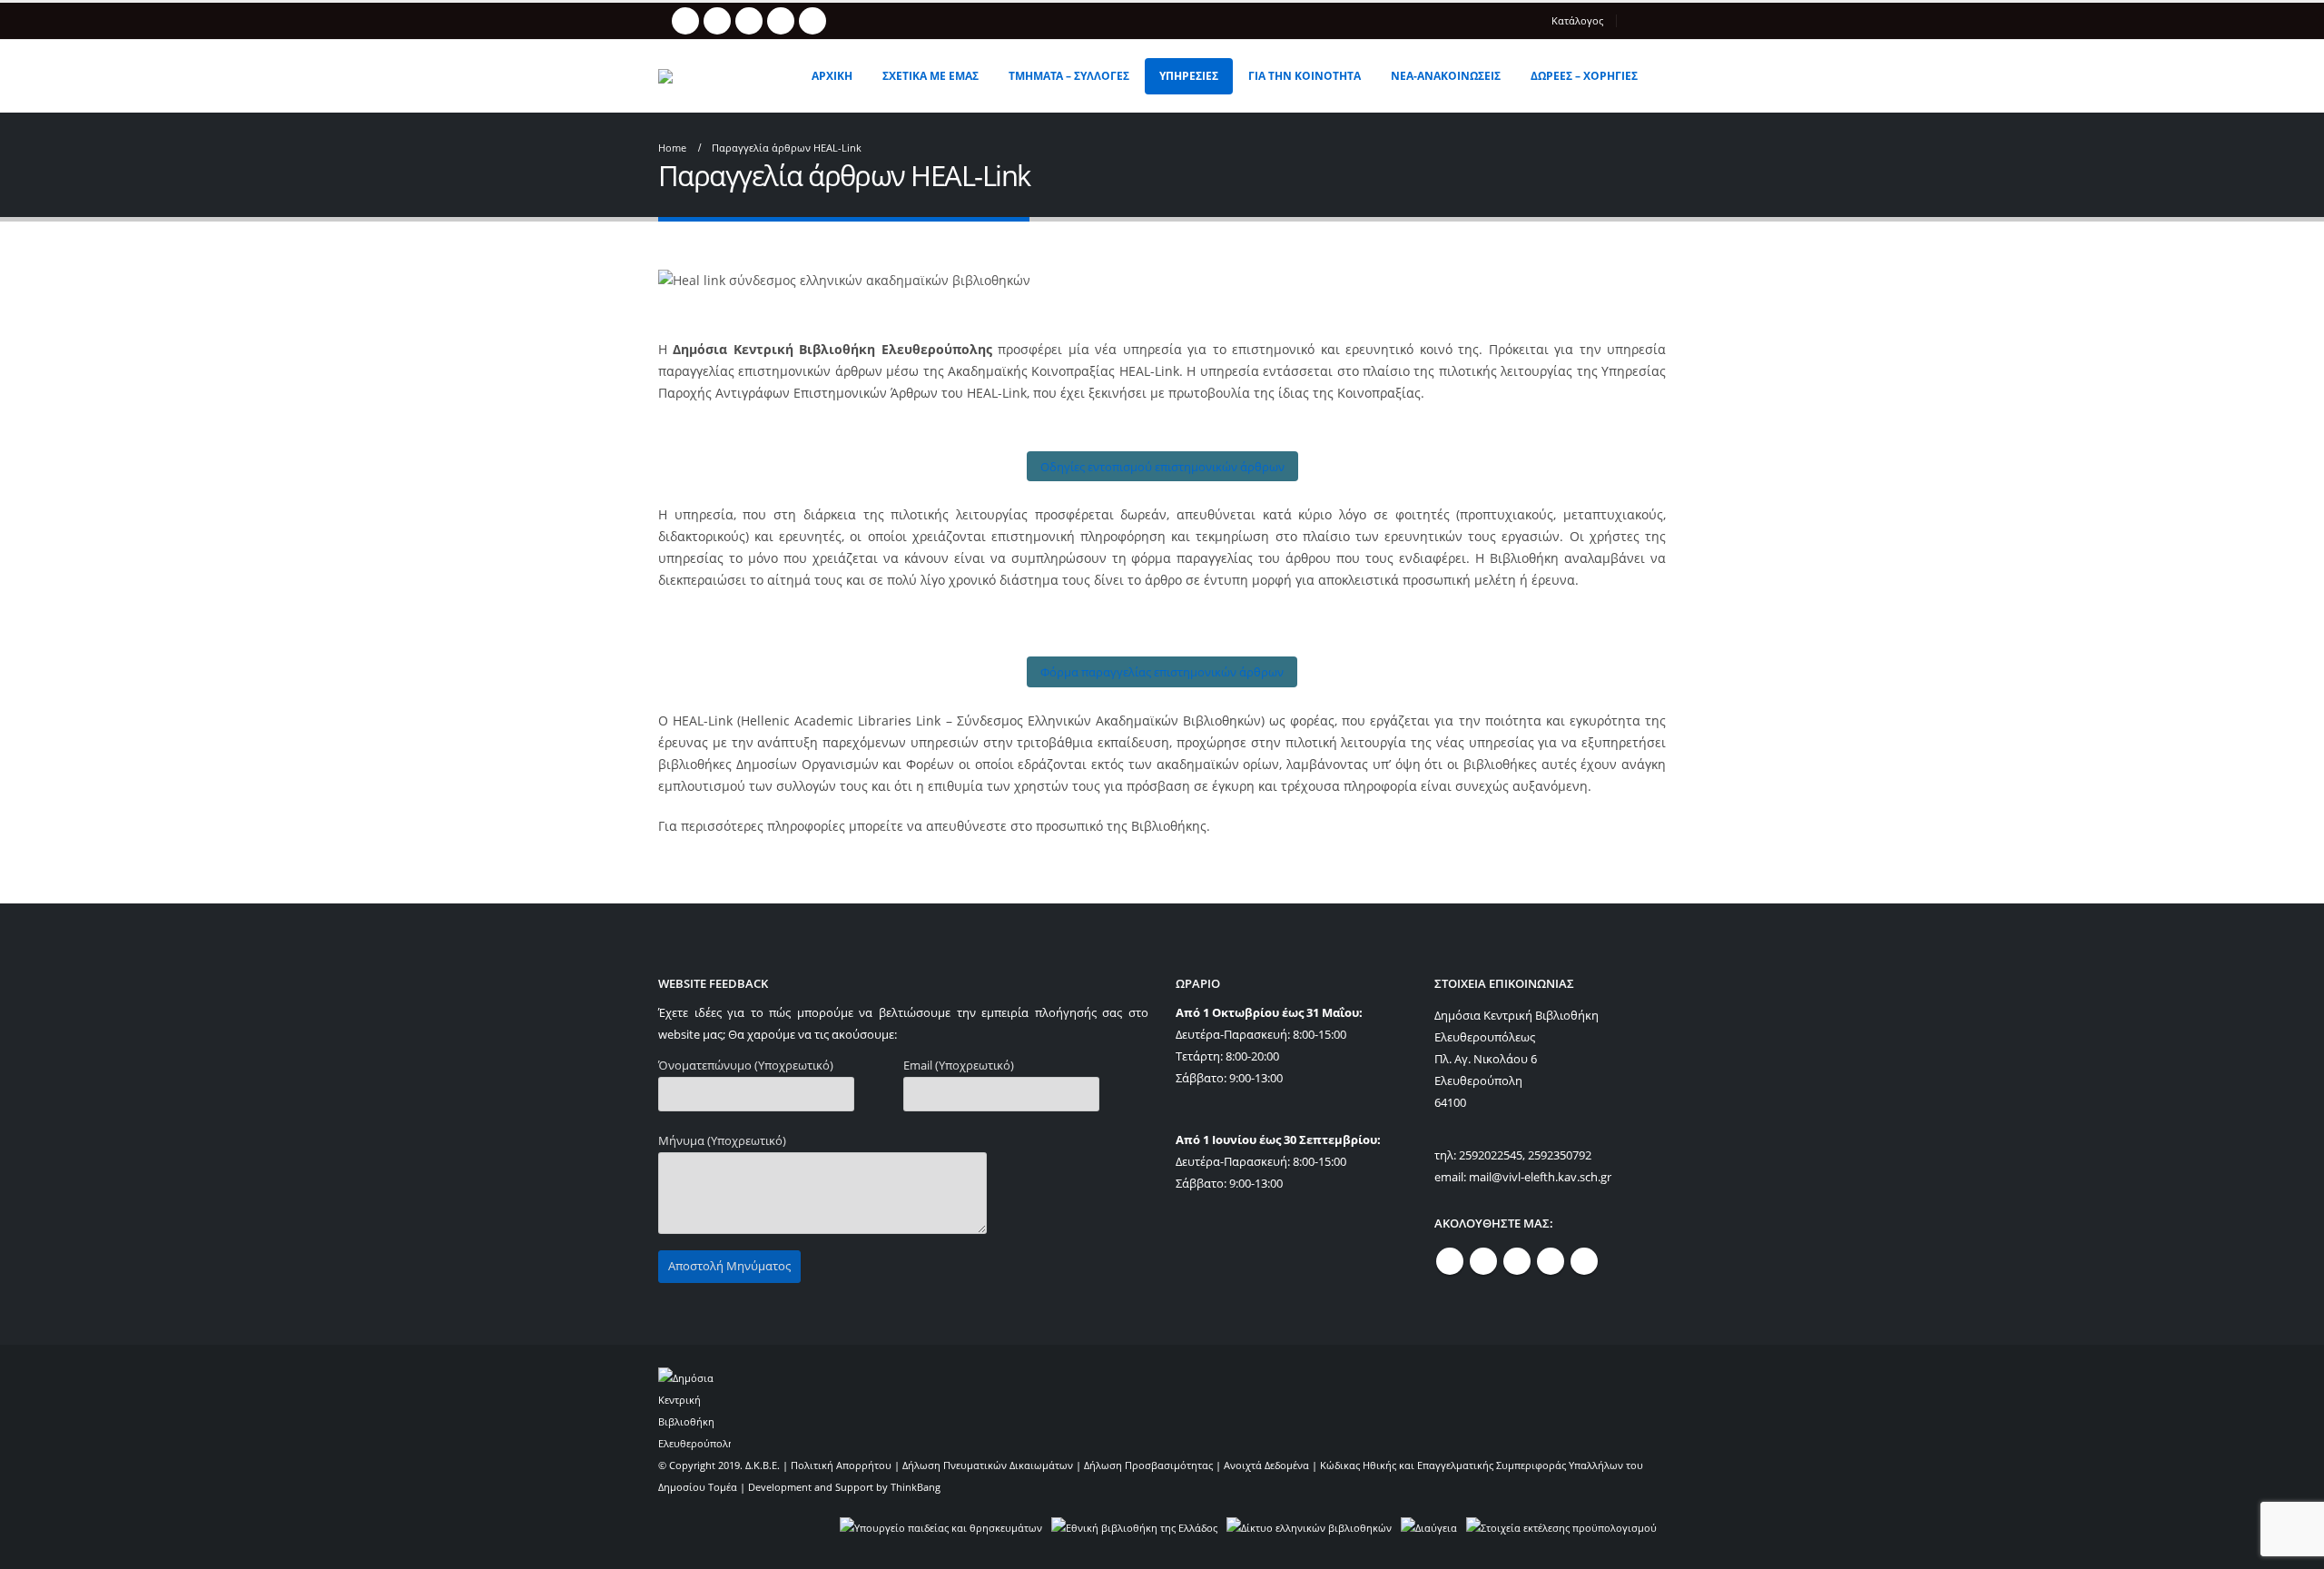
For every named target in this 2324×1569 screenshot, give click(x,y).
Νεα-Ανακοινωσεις (1446, 76)
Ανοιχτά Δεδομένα (1266, 1465)
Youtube (1517, 1261)
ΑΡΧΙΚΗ (832, 76)
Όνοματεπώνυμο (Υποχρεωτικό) (746, 1066)
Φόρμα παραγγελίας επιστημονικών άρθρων (1162, 672)
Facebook (1450, 1261)
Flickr (1584, 1261)
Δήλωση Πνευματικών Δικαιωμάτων (988, 1465)
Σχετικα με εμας (931, 76)
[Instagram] (781, 21)
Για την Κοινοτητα (1305, 76)
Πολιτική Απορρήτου (841, 1465)
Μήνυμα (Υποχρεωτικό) (722, 1141)
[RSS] (717, 21)
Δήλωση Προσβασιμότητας (1148, 1465)
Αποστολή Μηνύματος (729, 1266)
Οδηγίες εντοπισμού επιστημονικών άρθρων (1162, 467)
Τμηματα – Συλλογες (1069, 76)
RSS (1483, 1261)
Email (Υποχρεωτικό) (959, 1066)
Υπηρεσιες (1189, 76)
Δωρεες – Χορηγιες (1584, 76)
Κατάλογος (1577, 20)
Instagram (1551, 1261)
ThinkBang (916, 1487)
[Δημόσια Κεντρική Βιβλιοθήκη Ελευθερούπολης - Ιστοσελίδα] (721, 76)
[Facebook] (685, 21)
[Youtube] (749, 21)
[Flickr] (812, 21)
